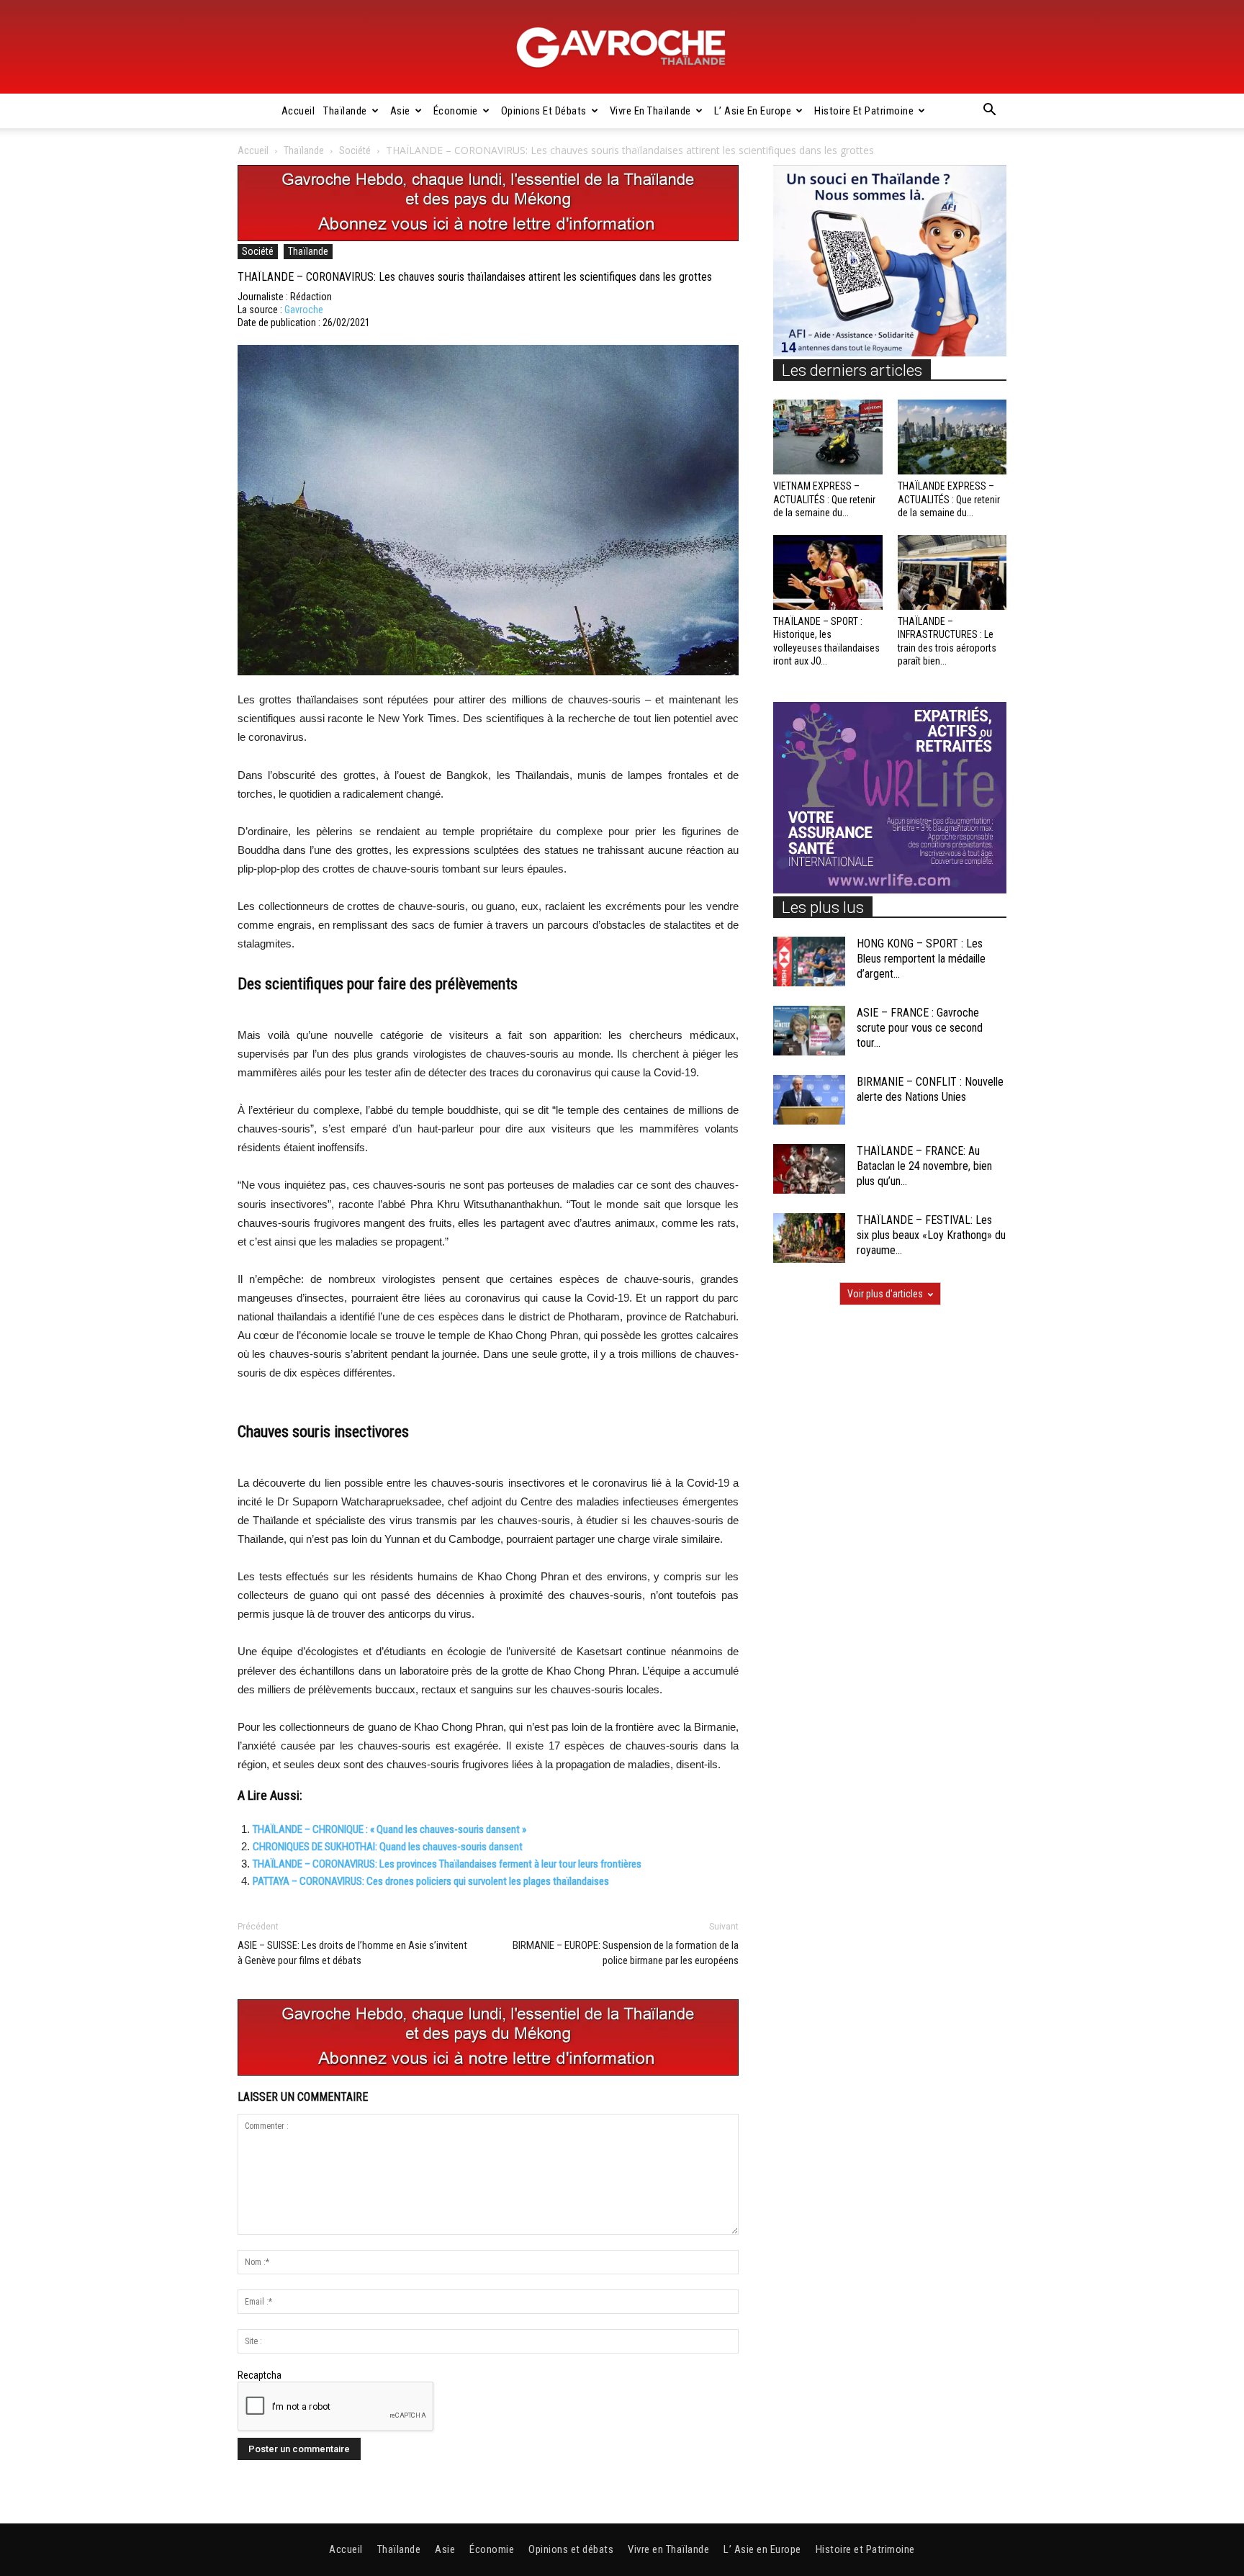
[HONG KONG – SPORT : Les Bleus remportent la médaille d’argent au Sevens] (809, 962)
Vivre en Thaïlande (650, 111)
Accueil (298, 111)
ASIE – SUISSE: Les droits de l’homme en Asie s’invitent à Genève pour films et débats (352, 1953)
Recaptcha (260, 2375)
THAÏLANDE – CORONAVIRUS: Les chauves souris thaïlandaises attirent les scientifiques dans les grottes (475, 277)
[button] (989, 112)
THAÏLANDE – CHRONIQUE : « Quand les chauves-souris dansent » (389, 1829)
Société (355, 150)
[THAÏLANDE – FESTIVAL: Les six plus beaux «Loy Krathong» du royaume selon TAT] (809, 1238)
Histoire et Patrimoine (864, 111)
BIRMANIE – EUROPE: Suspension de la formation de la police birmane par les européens (626, 1953)
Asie (400, 111)
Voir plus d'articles (885, 1294)
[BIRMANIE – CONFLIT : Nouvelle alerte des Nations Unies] (809, 1100)
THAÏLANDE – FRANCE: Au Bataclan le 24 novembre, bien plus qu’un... (924, 1166)
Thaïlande (345, 111)
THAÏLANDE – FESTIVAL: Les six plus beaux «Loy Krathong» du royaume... (931, 1235)
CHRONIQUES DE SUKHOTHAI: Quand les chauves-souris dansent (388, 1847)
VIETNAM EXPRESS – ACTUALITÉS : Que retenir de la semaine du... (824, 499)
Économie (456, 111)
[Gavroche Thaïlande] (622, 48)
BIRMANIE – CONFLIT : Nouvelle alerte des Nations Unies (930, 1089)
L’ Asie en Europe (753, 111)
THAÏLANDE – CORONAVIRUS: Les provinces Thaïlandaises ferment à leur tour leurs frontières (447, 1864)
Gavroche (304, 310)
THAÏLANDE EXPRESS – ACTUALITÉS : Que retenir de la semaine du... (949, 499)
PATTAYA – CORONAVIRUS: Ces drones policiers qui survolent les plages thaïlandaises (431, 1881)
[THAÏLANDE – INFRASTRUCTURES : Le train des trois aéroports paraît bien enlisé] (952, 572)
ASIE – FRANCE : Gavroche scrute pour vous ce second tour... (920, 1028)
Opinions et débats (544, 111)
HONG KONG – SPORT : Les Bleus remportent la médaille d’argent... (921, 959)
